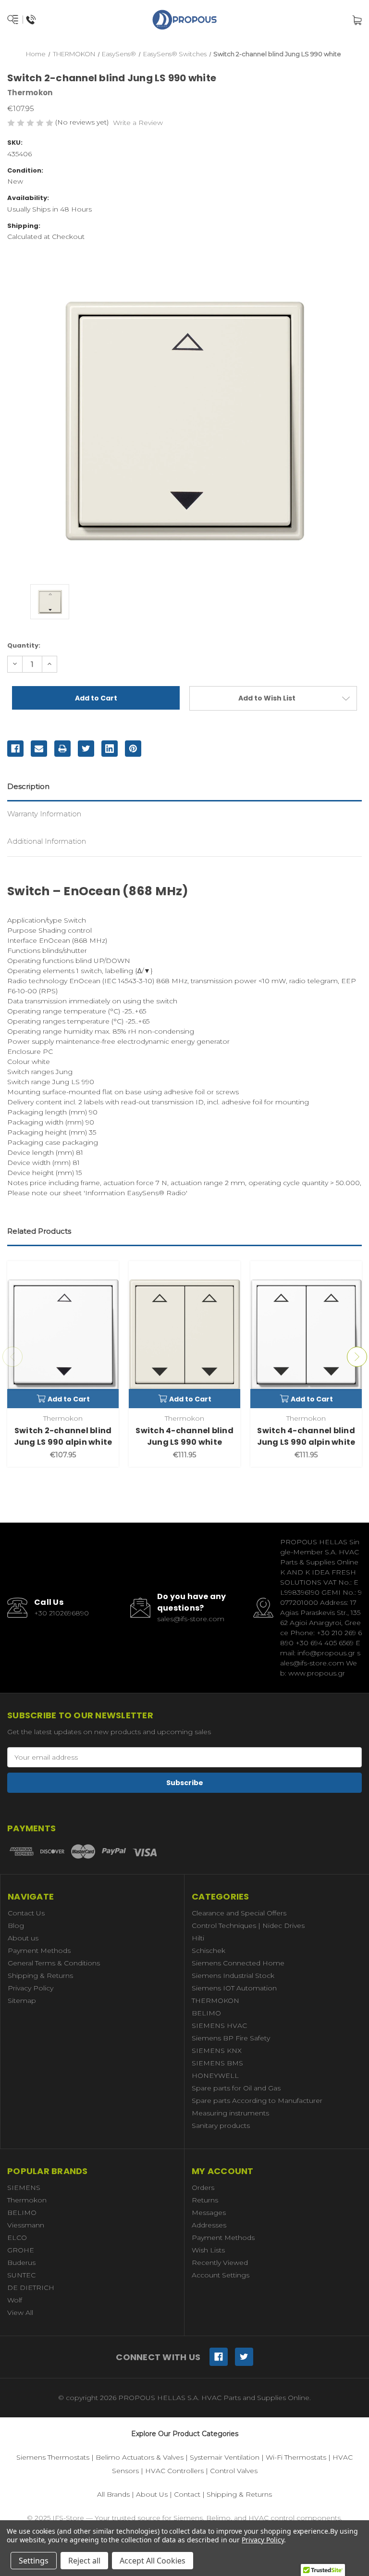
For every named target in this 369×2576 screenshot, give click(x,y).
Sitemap (22, 2001)
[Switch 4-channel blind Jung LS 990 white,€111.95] (184, 1335)
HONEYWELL (215, 2076)
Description (28, 786)
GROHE (21, 2250)
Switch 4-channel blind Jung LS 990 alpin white (306, 1436)
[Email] (39, 749)
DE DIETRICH (31, 2288)
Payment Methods (39, 1951)
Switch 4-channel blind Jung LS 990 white (184, 1436)
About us (23, 1938)
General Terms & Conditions (54, 1963)
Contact (187, 2494)
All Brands (113, 2494)
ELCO (17, 2238)
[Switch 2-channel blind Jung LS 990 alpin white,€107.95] (63, 1335)
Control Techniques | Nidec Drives (248, 1926)
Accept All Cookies (153, 2561)
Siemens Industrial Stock (233, 1976)
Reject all (84, 2561)
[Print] (62, 749)
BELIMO (206, 2013)
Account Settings (221, 2275)
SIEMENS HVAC (219, 2026)
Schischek (209, 1951)
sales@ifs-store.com (191, 1619)
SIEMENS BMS (217, 2063)
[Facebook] (15, 749)
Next (357, 1357)
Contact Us (26, 1913)
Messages (209, 2213)
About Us (152, 2494)
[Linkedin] (110, 749)
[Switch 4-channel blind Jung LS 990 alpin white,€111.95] (306, 1335)
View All (20, 2313)
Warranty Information (44, 814)
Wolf (15, 2300)
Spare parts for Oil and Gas (236, 2088)
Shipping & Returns (40, 1976)
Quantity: (24, 645)
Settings (34, 2561)
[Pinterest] (133, 749)
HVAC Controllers (174, 2471)
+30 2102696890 (61, 1613)
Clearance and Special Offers (239, 1913)
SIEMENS (24, 2188)
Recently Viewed (220, 2263)
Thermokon (27, 2200)
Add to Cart (69, 1399)
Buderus (21, 2263)
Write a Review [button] (138, 123)
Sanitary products (221, 2126)
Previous (12, 1357)
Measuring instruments (230, 2113)
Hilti (198, 1938)
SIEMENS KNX (217, 2051)
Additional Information (47, 841)
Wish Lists (208, 2250)
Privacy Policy (31, 1988)
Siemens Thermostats (53, 2457)
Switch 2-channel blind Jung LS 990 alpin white (63, 1436)
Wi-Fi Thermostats (296, 2457)
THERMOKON (215, 2001)
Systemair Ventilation (225, 2457)
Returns (205, 2200)
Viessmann (26, 2225)
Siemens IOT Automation (234, 1988)
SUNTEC (21, 2275)
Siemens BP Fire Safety (231, 2038)
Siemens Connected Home (238, 1963)
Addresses (209, 2225)
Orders (203, 2188)
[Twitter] (86, 749)
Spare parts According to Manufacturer (257, 2101)
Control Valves (234, 2471)
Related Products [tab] (39, 1231)
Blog (16, 1926)
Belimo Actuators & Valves (140, 2457)
